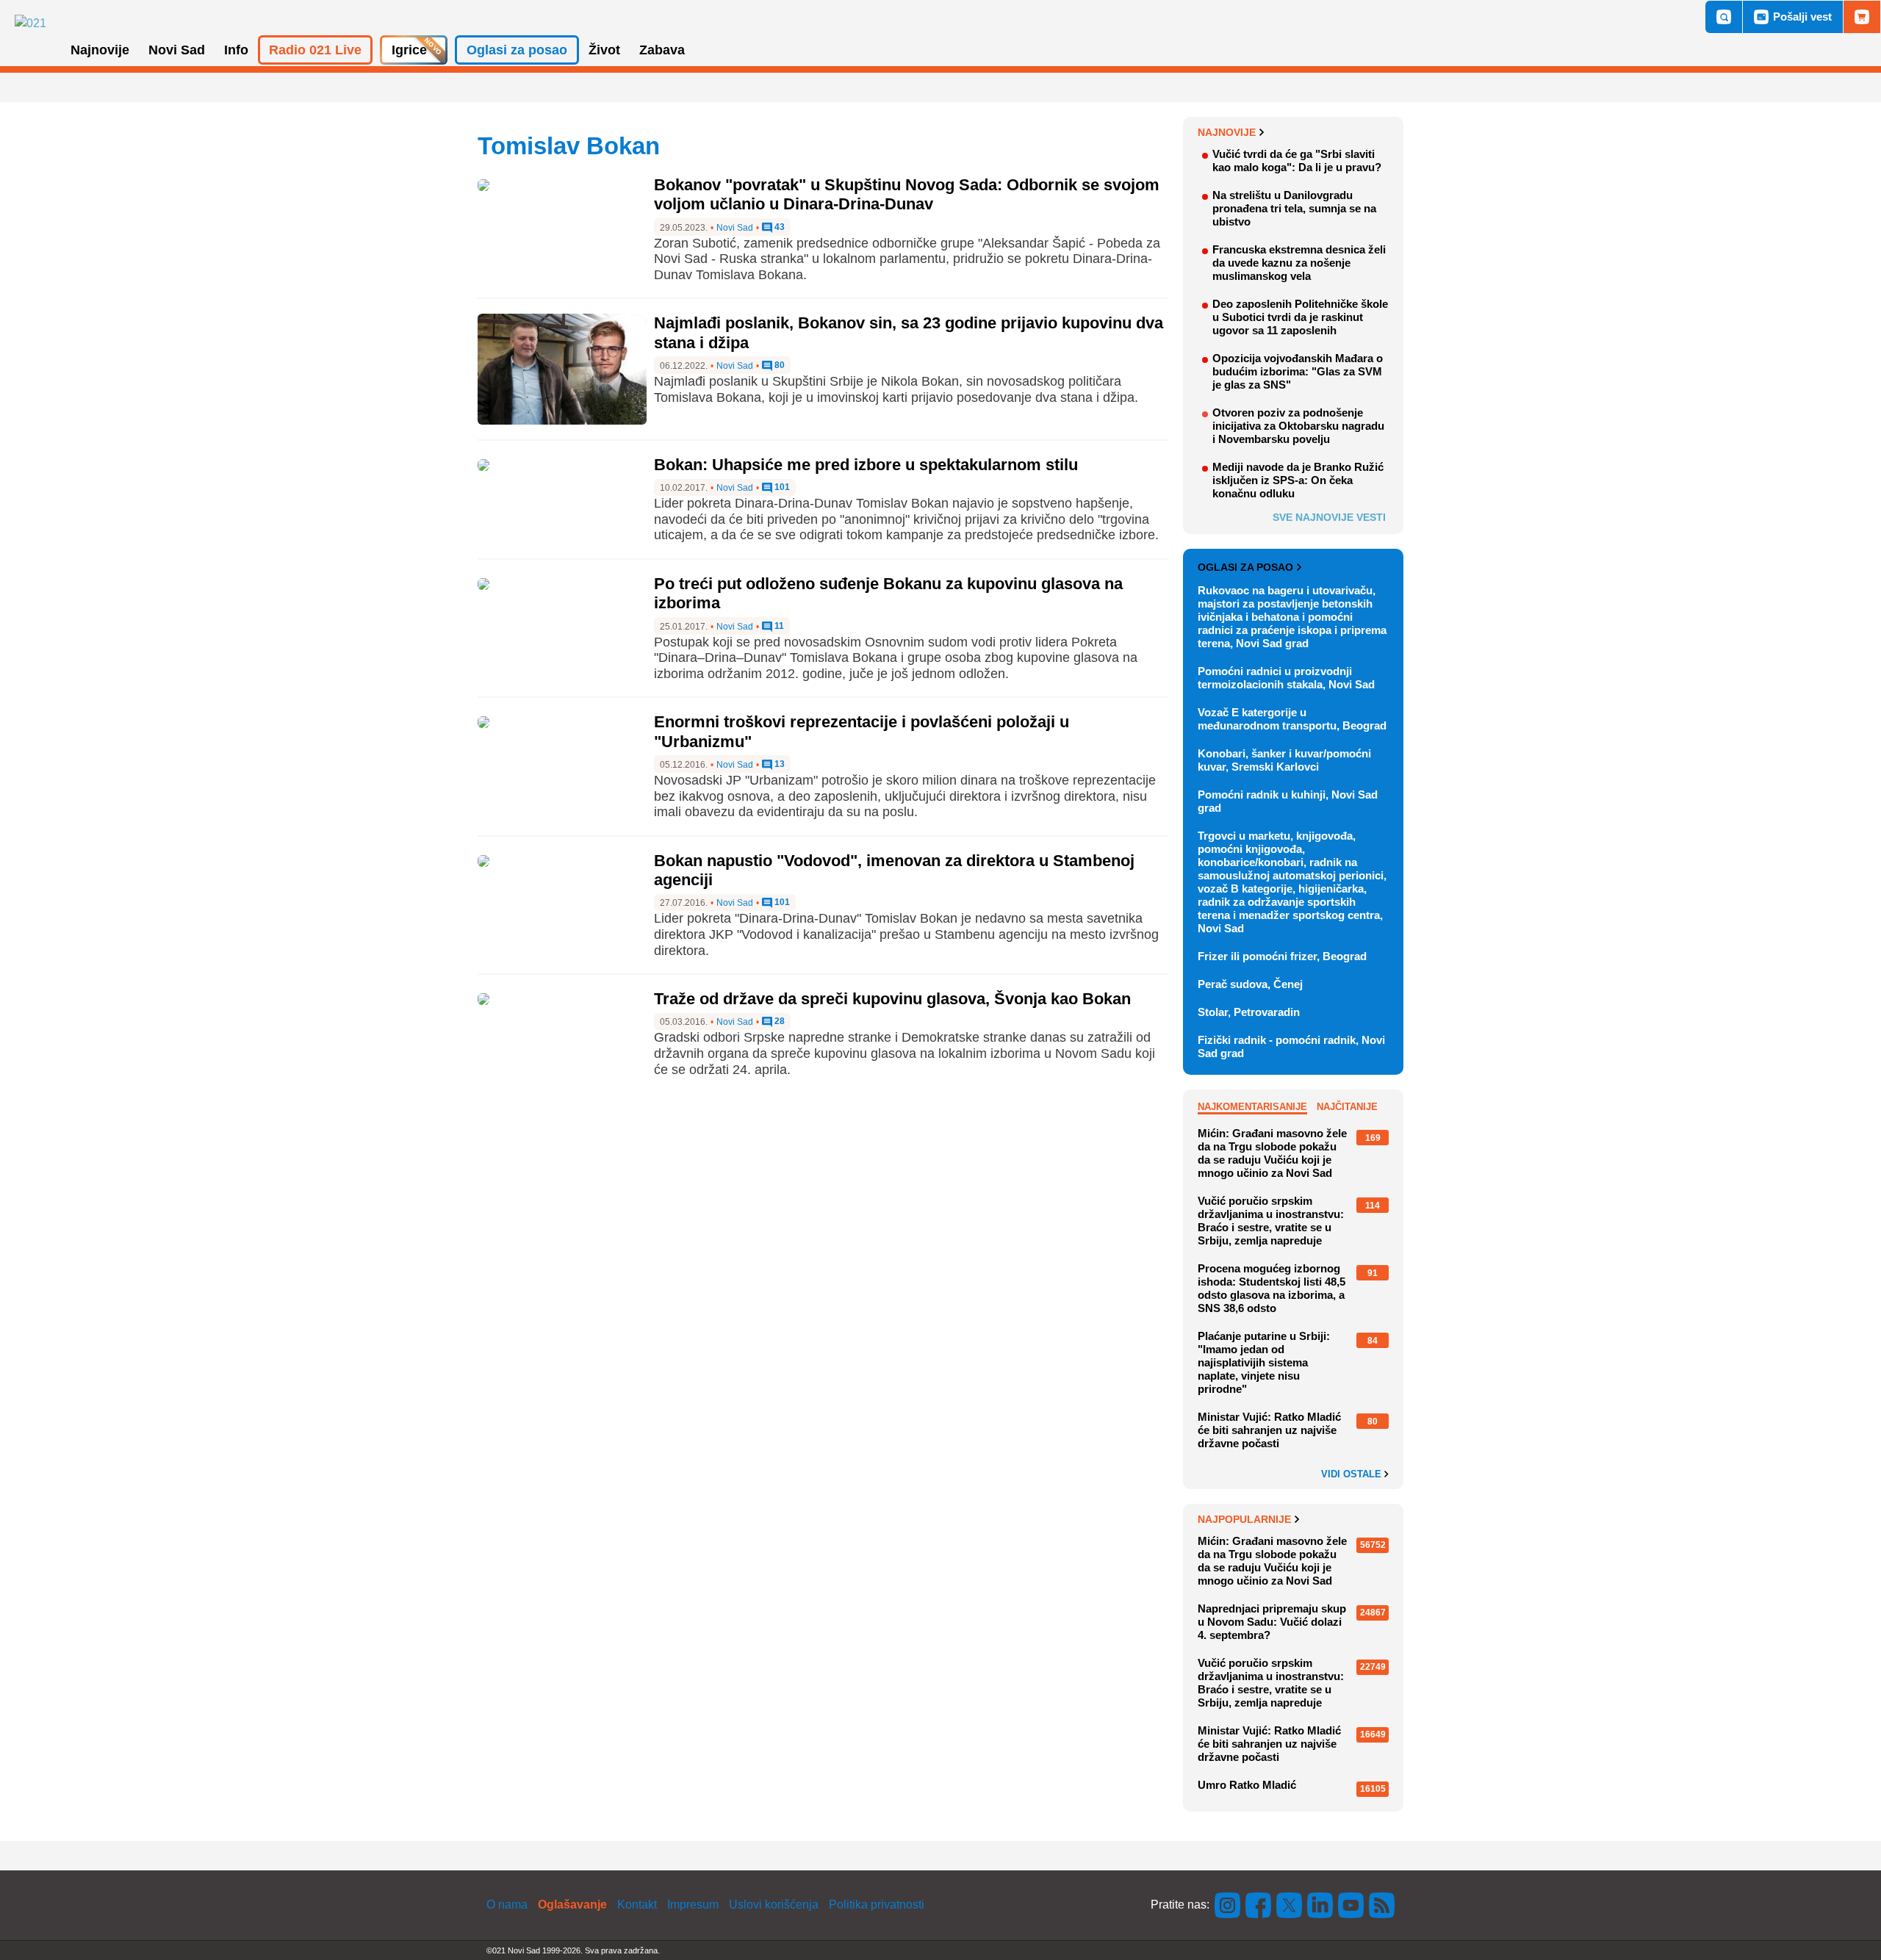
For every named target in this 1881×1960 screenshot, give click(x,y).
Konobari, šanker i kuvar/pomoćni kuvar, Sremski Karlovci (1284, 760)
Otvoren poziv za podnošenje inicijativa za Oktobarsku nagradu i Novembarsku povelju (1298, 426)
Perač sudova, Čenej (1250, 984)
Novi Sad (735, 228)
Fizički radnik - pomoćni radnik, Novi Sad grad (1291, 1046)
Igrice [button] (409, 50)
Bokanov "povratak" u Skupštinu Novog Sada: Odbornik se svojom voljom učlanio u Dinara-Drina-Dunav (907, 194)
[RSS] (1381, 1905)
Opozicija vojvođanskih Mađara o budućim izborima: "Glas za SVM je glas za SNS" (1298, 371)
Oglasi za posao (1245, 567)
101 (781, 487)
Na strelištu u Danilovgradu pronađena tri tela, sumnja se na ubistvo (1294, 208)
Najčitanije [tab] (1347, 1107)
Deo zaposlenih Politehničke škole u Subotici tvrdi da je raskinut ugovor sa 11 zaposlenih (1300, 317)
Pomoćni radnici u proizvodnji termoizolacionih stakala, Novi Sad (1286, 678)
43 (778, 227)
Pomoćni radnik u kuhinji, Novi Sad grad (1288, 801)
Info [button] (236, 50)
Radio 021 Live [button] (315, 50)
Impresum (693, 1905)
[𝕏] (1290, 1905)
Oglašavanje (572, 1905)
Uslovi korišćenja (774, 1905)
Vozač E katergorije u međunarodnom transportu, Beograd (1292, 719)
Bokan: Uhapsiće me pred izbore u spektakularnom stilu (866, 465)
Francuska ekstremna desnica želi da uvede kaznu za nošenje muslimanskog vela (1299, 263)
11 (778, 626)
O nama (507, 1905)
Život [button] (604, 50)
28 (778, 1022)
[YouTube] (1351, 1905)
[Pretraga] (1724, 17)
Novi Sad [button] (177, 50)
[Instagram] (1228, 1905)
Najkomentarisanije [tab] (1252, 1107)
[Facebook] (1259, 1905)
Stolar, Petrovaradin (1249, 1012)
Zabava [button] (662, 50)
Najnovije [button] (100, 50)
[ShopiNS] (1862, 17)
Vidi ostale (1353, 1474)
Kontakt (637, 1905)
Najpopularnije (1244, 1519)
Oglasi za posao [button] (517, 50)
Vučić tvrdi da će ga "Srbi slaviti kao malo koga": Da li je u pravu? (1297, 161)
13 (778, 764)
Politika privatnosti (877, 1905)
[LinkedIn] (1320, 1905)
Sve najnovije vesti (1329, 517)
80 (778, 365)
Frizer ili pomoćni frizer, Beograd (1282, 956)
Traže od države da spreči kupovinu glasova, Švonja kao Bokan (892, 999)
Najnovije (1227, 132)
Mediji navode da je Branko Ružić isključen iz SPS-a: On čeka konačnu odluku (1298, 480)
